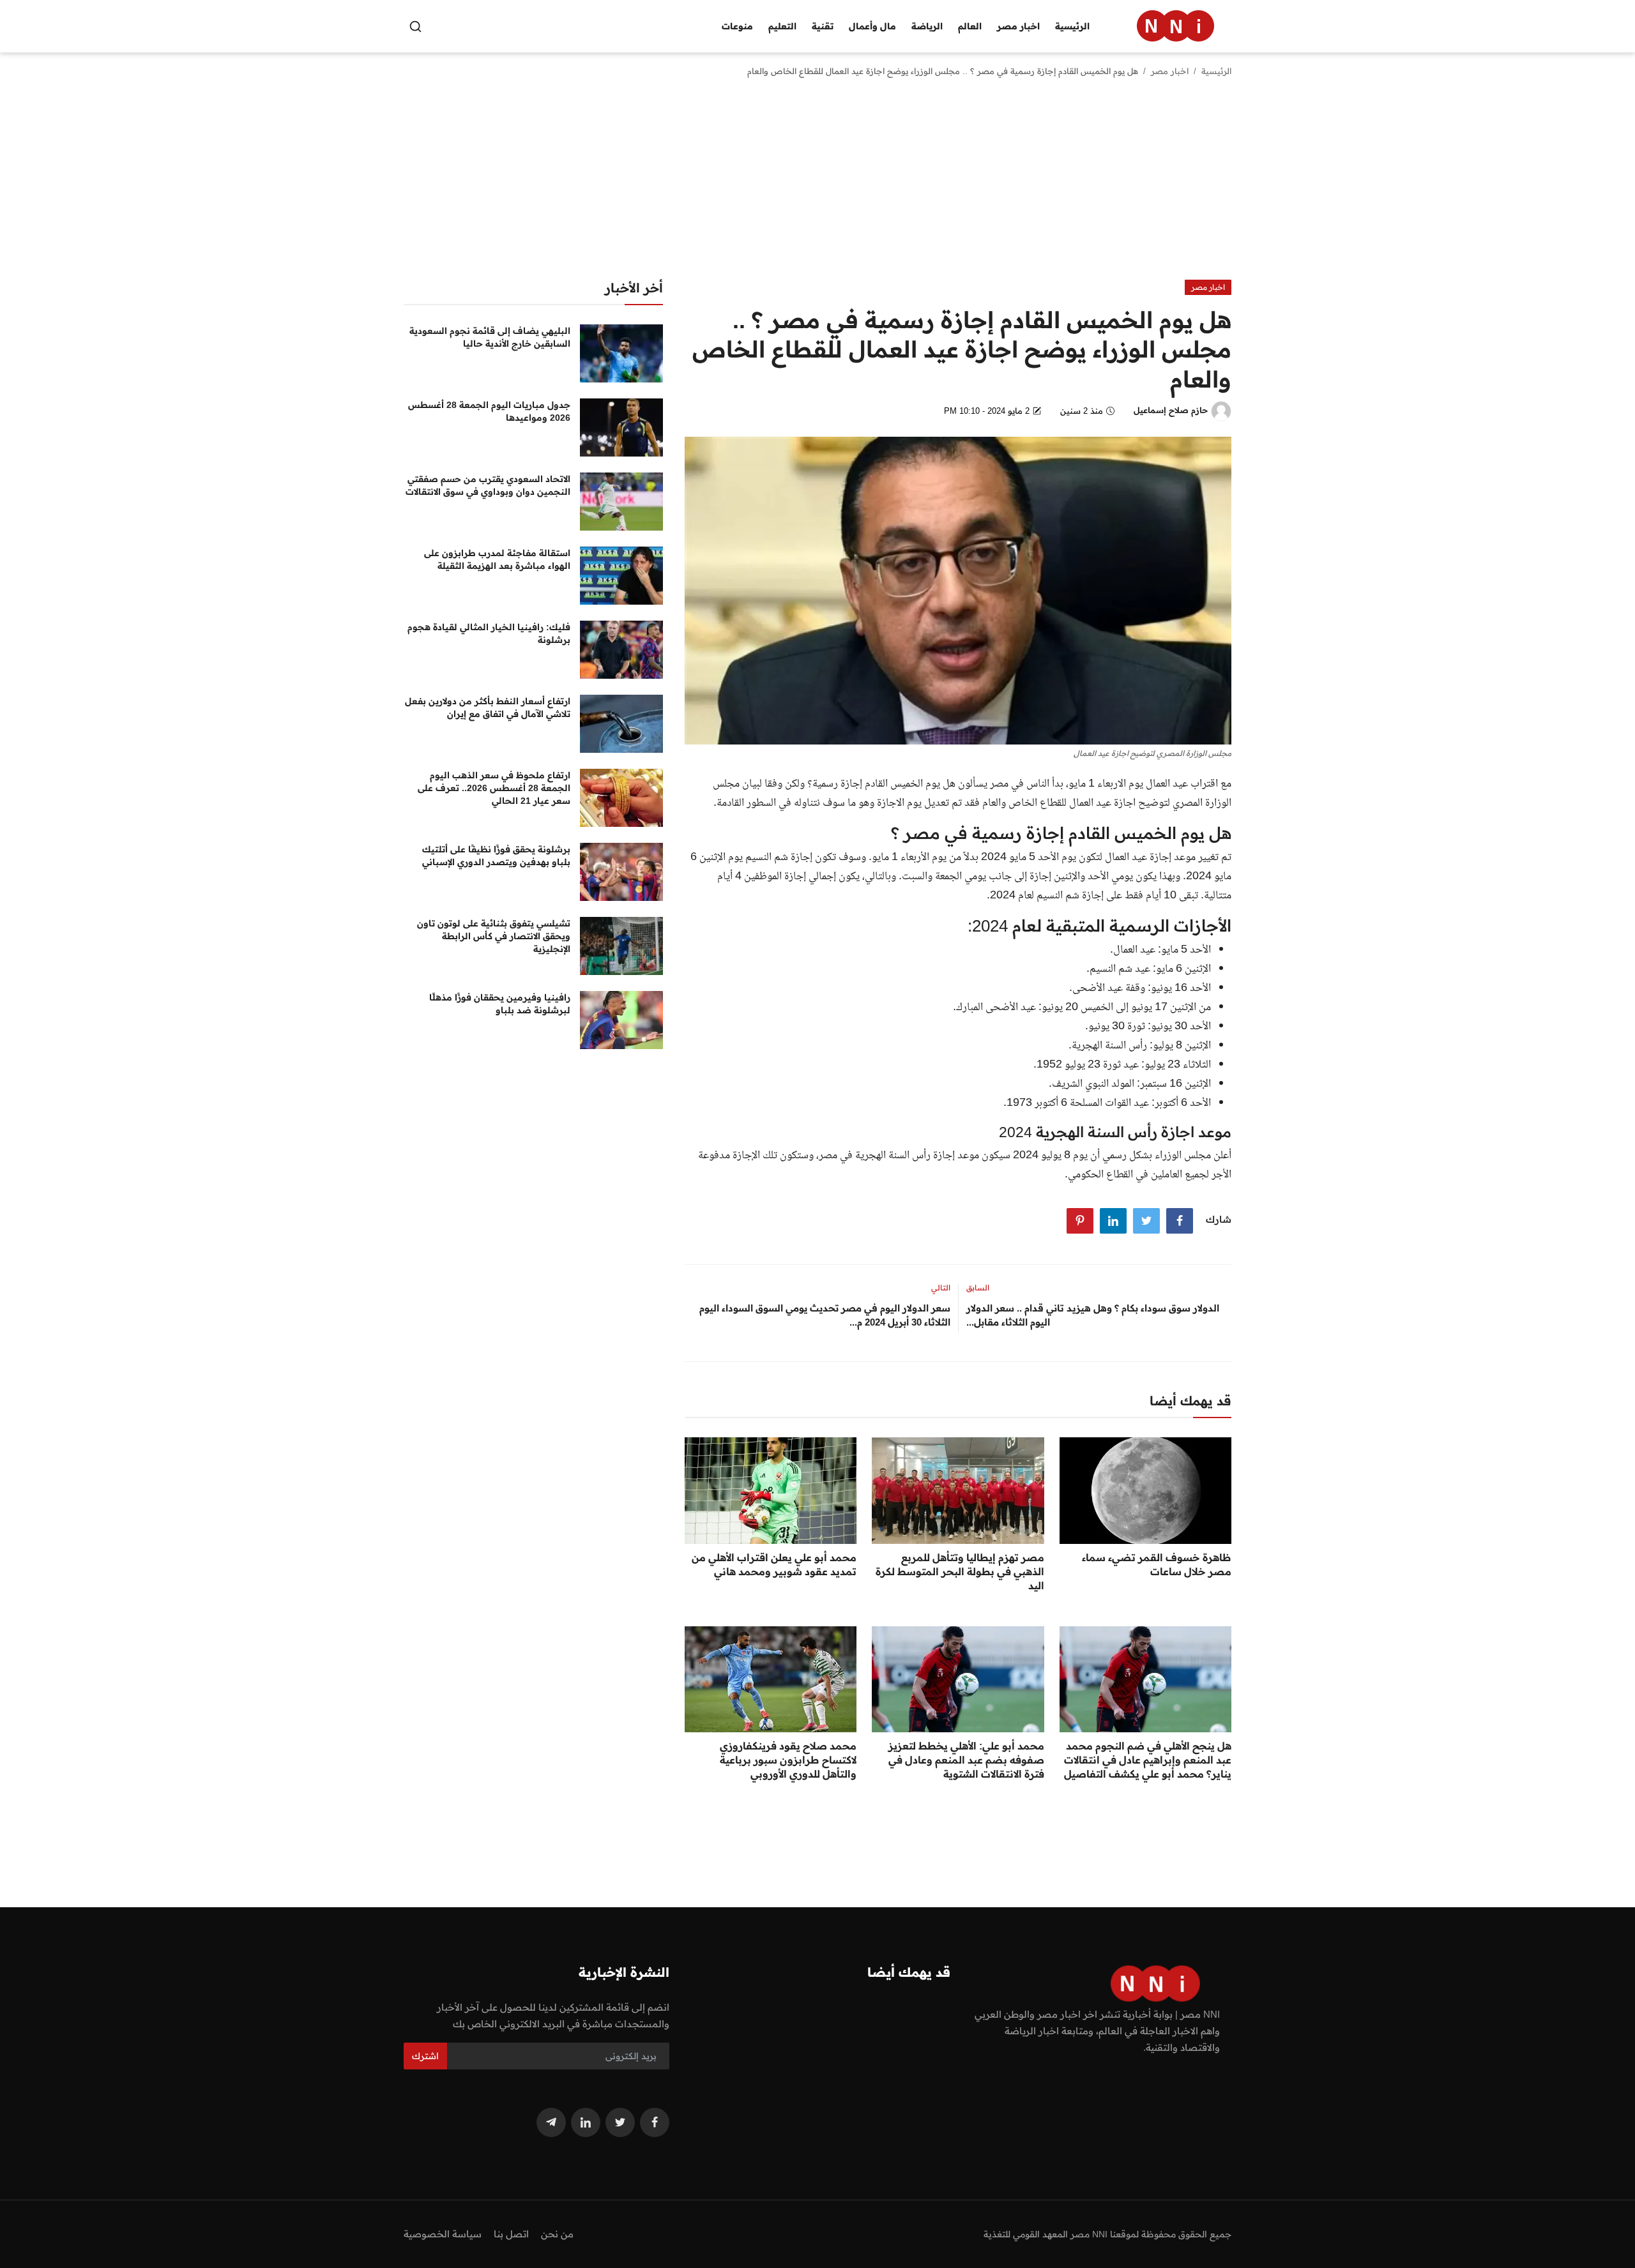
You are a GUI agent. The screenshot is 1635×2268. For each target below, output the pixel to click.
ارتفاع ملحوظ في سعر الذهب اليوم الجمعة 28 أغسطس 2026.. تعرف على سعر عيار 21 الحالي (494, 788)
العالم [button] (970, 26)
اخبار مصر (1170, 71)
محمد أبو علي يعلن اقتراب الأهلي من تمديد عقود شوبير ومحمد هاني (774, 1564)
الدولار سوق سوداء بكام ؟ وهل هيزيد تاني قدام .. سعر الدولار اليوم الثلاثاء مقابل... (1093, 1315)
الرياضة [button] (927, 26)
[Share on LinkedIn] (1113, 1221)
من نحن (557, 2234)
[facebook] (655, 2122)
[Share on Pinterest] (1080, 1221)
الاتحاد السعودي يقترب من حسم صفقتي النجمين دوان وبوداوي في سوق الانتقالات (488, 485)
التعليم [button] (782, 26)
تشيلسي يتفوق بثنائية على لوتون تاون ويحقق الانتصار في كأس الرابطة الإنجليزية (494, 936)
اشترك (425, 2056)
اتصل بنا (511, 2234)
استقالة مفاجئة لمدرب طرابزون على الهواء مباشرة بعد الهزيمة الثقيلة (497, 559)
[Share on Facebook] (1180, 1221)
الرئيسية (1072, 26)
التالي (941, 1288)
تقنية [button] (823, 26)
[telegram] (551, 2122)
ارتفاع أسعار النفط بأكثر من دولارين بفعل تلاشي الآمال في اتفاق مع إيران (488, 707)
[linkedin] (586, 2122)
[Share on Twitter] (1146, 1221)
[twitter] (620, 2122)
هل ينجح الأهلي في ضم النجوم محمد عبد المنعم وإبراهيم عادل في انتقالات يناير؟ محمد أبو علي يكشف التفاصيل (1148, 1760)
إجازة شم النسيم (779, 858)
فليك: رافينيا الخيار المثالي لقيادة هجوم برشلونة (489, 633)
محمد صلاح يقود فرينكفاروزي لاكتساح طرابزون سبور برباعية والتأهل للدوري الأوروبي (788, 1760)
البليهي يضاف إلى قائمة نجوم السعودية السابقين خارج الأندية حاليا (490, 337)
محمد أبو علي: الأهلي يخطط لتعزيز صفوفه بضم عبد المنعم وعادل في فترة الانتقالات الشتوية (966, 1760)
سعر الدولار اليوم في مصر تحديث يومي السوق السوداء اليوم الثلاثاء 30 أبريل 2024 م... (825, 1315)
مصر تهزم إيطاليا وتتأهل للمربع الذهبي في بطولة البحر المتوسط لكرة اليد (960, 1571)
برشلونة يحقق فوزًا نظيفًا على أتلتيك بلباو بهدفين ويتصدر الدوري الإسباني (496, 856)
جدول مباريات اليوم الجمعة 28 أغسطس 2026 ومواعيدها (489, 411)
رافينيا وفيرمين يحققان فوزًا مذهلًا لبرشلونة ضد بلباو (500, 1004)
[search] (415, 26)
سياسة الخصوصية (443, 2234)
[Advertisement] (817, 184)
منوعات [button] (737, 26)
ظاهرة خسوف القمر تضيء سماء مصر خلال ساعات (1157, 1564)
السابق (978, 1288)
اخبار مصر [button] (1018, 26)
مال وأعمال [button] (872, 26)
